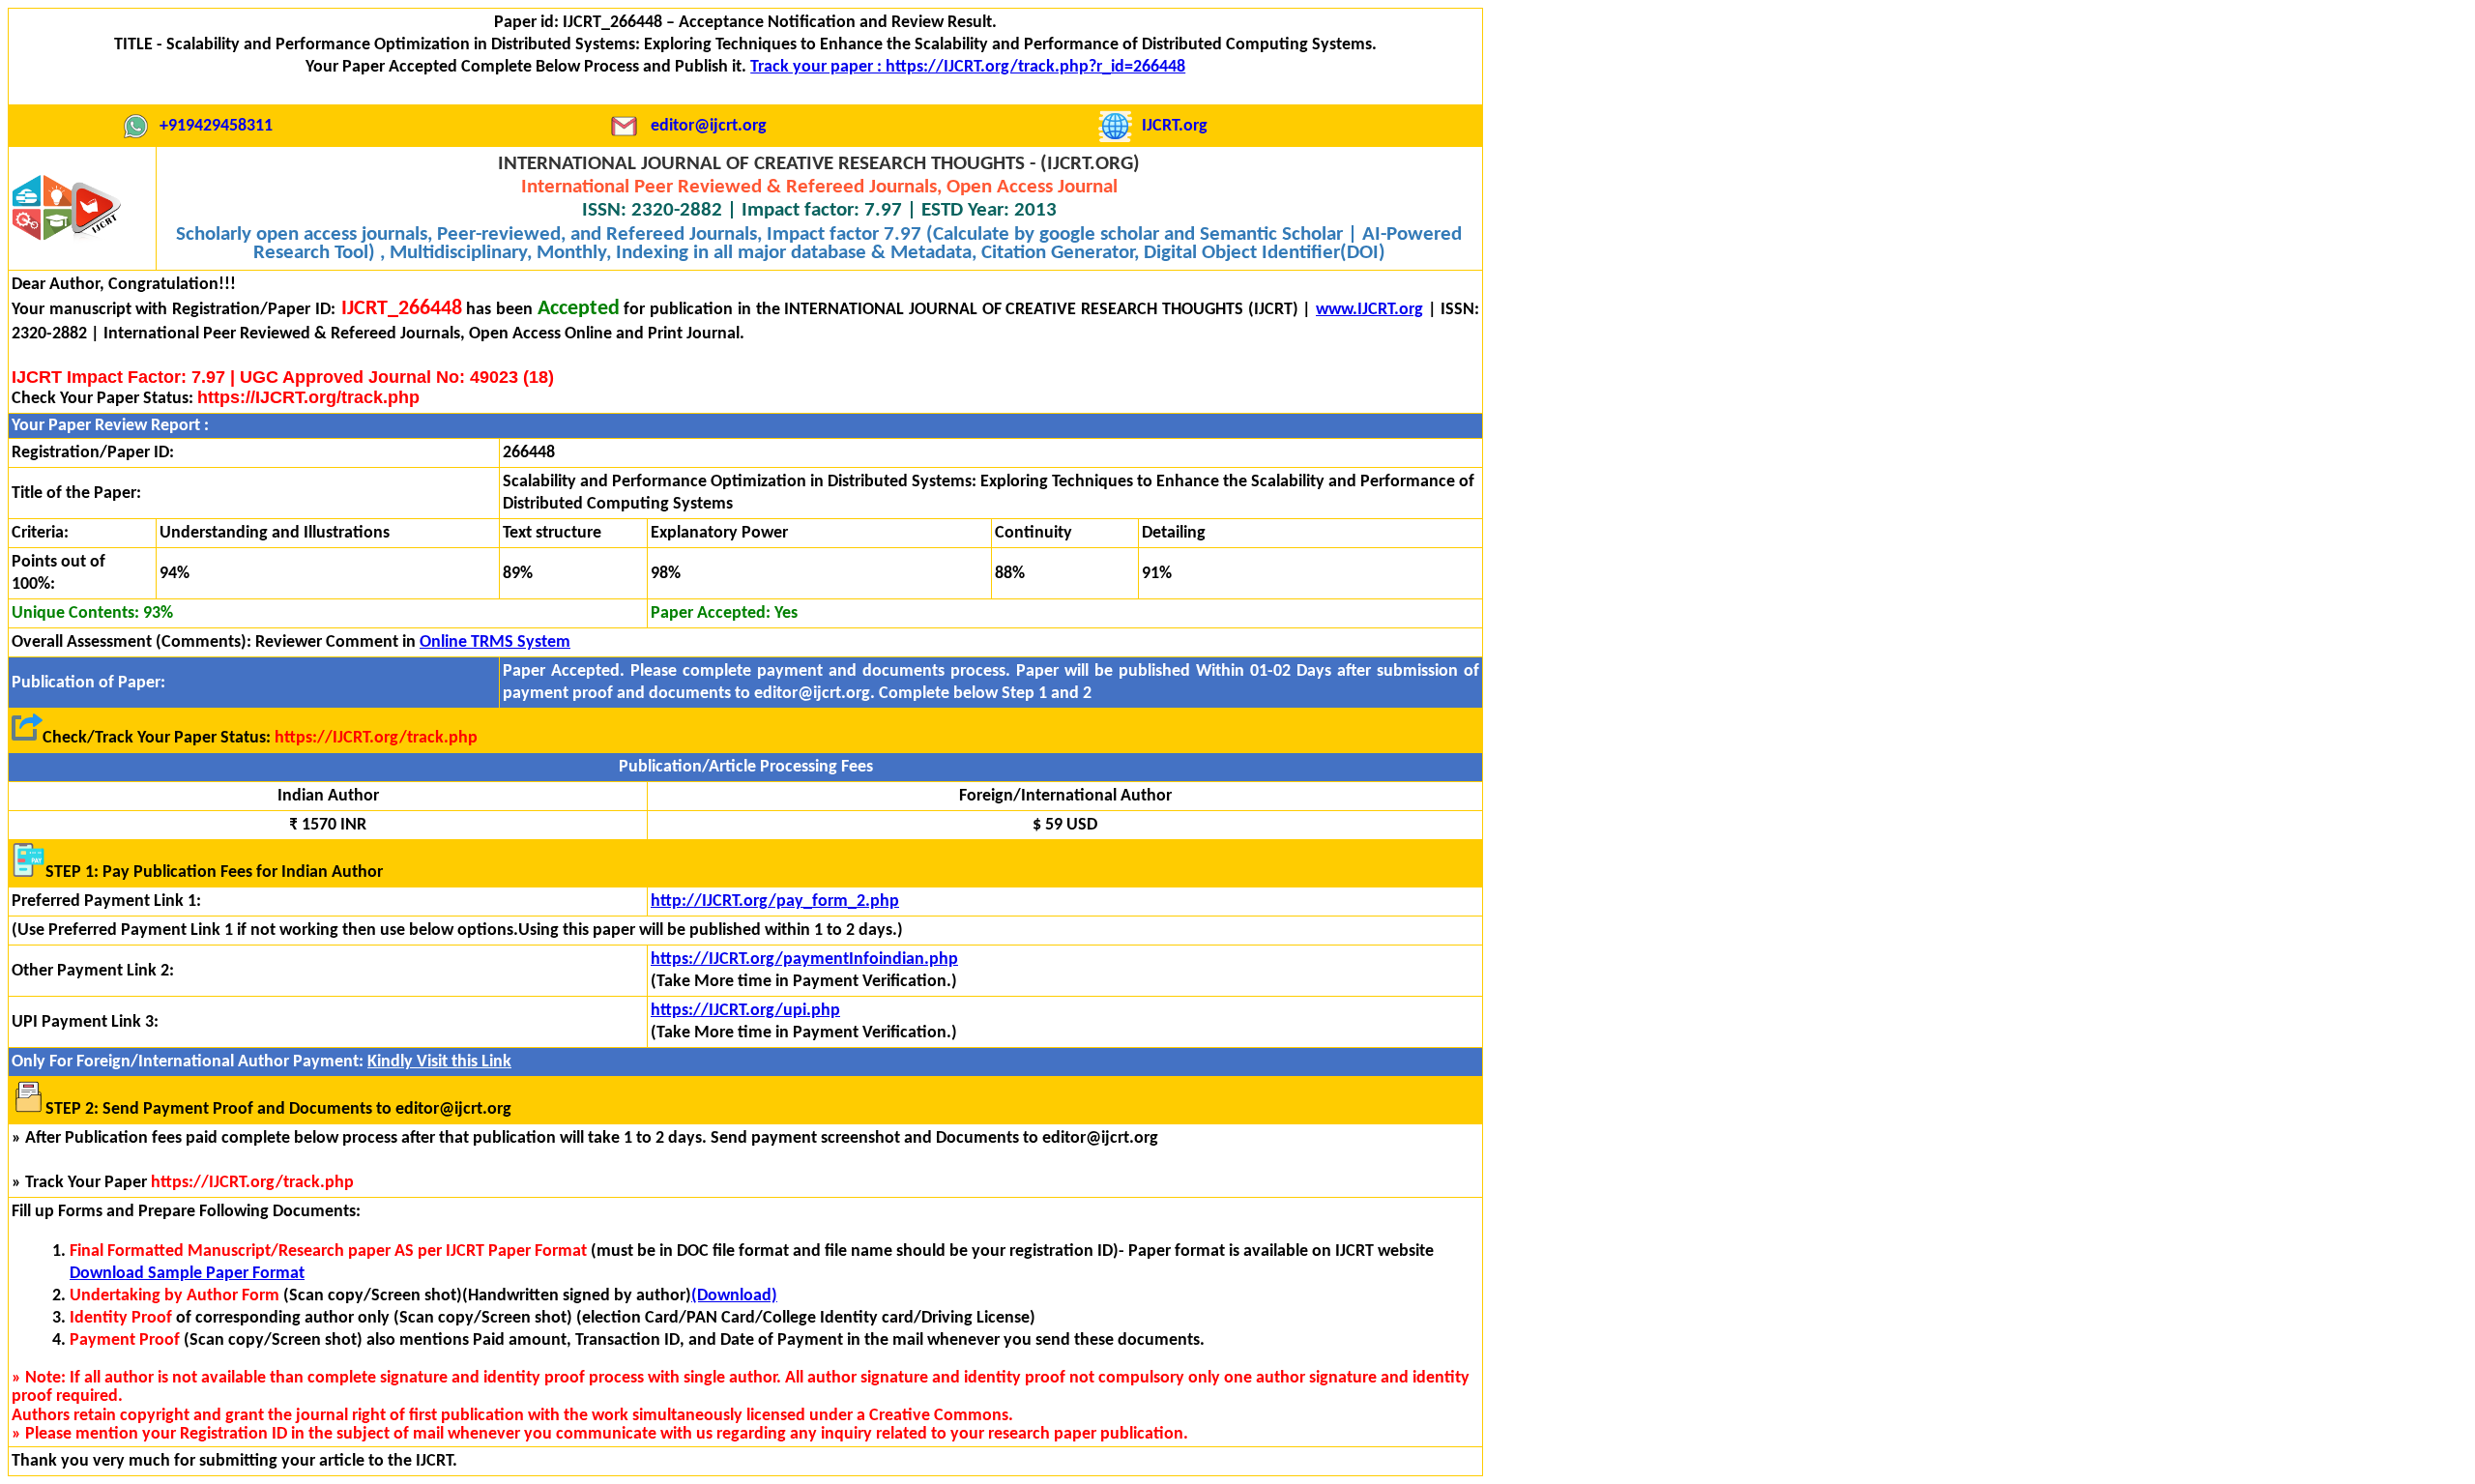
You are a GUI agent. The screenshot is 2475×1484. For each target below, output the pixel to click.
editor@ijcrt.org (709, 126)
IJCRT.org (1175, 126)
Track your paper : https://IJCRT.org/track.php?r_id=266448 (968, 67)
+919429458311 (216, 126)
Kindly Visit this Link (439, 1062)
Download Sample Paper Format (187, 1274)
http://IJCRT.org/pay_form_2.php (775, 902)
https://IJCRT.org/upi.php (745, 1011)
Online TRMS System (495, 642)
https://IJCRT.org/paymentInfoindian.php (804, 960)
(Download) (734, 1296)
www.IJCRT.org (1369, 310)
